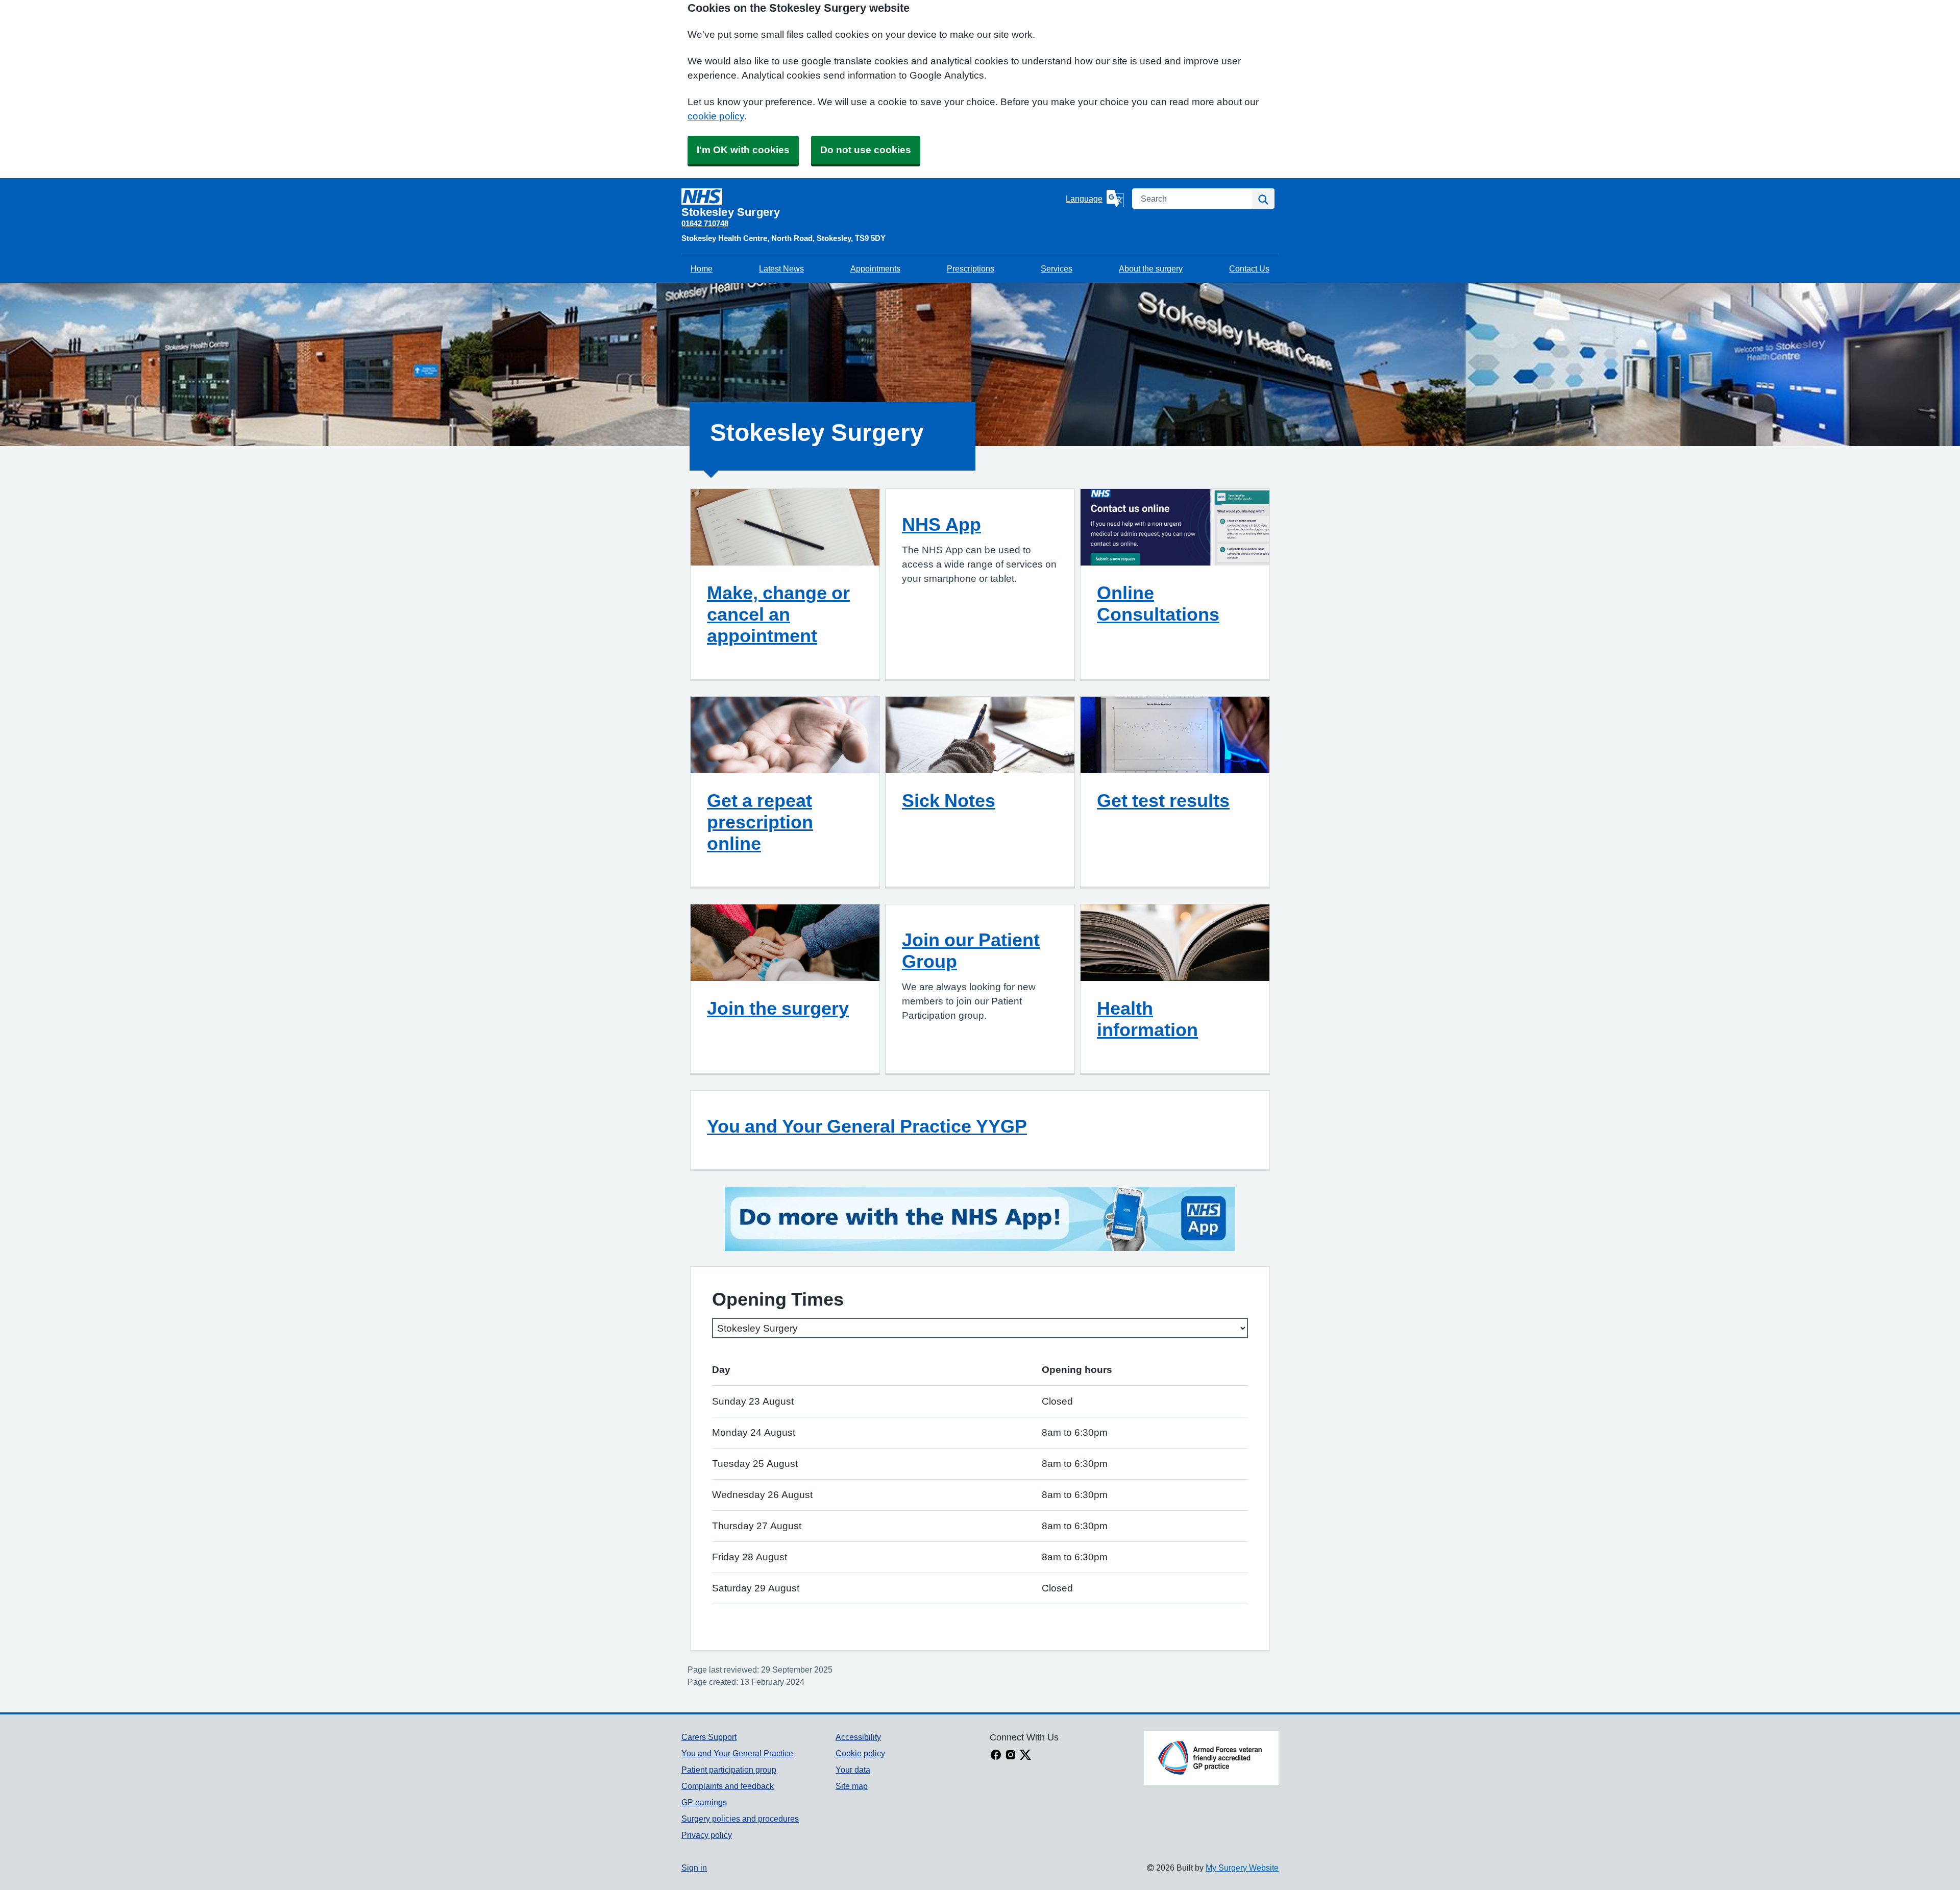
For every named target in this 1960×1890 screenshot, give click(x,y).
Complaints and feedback (728, 1786)
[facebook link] (996, 1756)
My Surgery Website (1242, 1868)
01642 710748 (705, 223)
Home (702, 268)
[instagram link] (1011, 1756)
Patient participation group (729, 1770)
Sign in (694, 1868)
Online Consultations (1158, 603)
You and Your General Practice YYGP (867, 1126)
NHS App (941, 524)
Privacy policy (707, 1835)
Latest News (781, 268)
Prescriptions (971, 268)
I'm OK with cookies (743, 150)
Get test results (1163, 800)
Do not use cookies (866, 150)
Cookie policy (860, 1753)
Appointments (875, 268)
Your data (853, 1770)
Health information (1147, 1019)
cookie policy (716, 116)
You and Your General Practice (737, 1753)
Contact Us (1249, 268)
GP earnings (704, 1802)
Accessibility (858, 1737)
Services (1057, 268)
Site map (852, 1786)
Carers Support (709, 1737)
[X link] (1025, 1756)
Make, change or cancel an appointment (778, 614)
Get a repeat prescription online (760, 822)
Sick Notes (949, 800)
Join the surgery (778, 1008)
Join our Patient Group (971, 950)
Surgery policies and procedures (740, 1819)
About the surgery (1151, 268)
